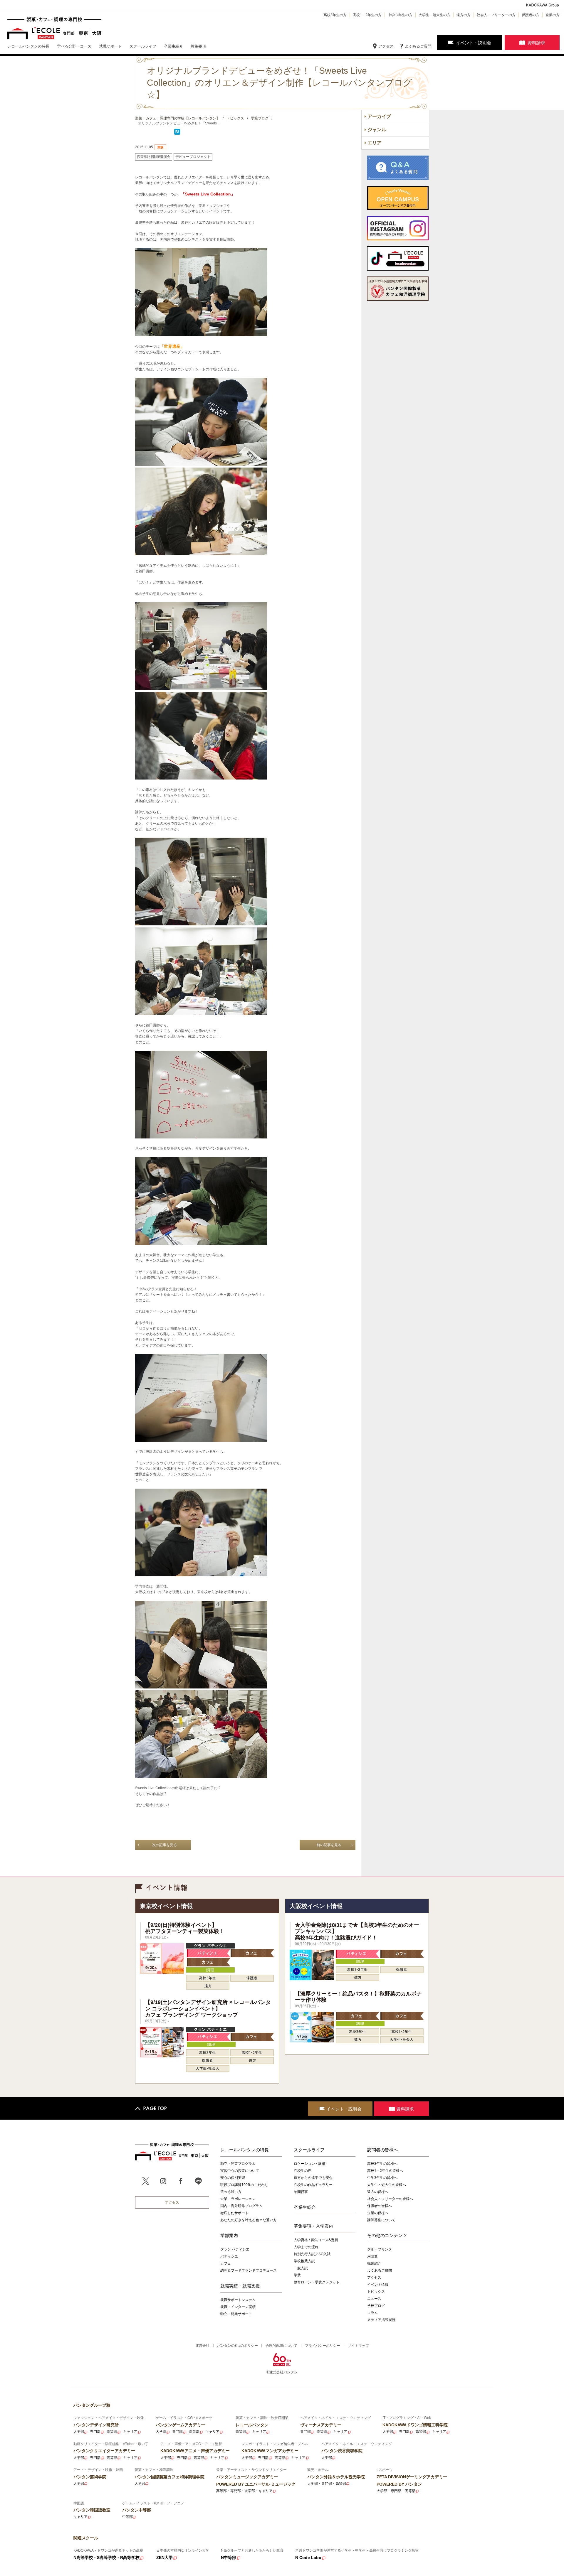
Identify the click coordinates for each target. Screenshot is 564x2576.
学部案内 (229, 2235)
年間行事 (301, 2192)
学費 (297, 2275)
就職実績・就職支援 (240, 2286)
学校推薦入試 (304, 2261)
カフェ (226, 2263)
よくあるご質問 (418, 46)
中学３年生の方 (400, 15)
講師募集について (381, 2220)
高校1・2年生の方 (367, 15)
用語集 (372, 2256)
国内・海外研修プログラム (241, 2206)
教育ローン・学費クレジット (317, 2282)
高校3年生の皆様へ (382, 2163)
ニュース (374, 2299)
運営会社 (202, 2345)
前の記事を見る (329, 1845)
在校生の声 (303, 2171)
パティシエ (229, 2256)
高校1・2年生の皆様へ (385, 2171)
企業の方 (553, 15)
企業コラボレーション (238, 2199)
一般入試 (301, 2268)
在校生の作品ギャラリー (313, 2185)
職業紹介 (374, 2263)
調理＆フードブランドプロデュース (249, 2270)
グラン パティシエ (235, 2249)
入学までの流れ (306, 2247)
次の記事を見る (164, 1845)
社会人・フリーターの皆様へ (390, 2199)
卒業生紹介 (305, 2207)
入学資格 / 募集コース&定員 (316, 2240)
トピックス (376, 2291)
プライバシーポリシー (323, 2345)
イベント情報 (378, 2284)
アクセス (386, 46)
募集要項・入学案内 (314, 2226)
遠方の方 (464, 15)
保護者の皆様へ (380, 2206)
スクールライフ (309, 2150)
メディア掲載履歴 (381, 2320)
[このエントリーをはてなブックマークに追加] (177, 134)
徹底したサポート (234, 2213)
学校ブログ (376, 2306)
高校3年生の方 (335, 15)
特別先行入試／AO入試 (312, 2254)
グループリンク (380, 2249)
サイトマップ (358, 2345)
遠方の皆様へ (378, 2192)
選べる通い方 (231, 2192)
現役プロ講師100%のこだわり (244, 2185)
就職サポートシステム (238, 2300)
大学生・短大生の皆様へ (387, 2185)
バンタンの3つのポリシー (237, 2345)
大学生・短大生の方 (434, 15)
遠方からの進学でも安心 (313, 2178)
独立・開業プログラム (238, 2163)
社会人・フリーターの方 (496, 15)
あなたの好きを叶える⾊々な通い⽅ (249, 2220)
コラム (372, 2313)
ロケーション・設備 (310, 2163)
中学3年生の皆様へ (382, 2178)
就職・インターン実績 (238, 2307)
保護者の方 (531, 15)
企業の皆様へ (378, 2213)
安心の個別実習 (233, 2178)
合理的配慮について (281, 2345)
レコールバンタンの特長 (245, 2150)
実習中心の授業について (240, 2171)
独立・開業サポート (236, 2314)
